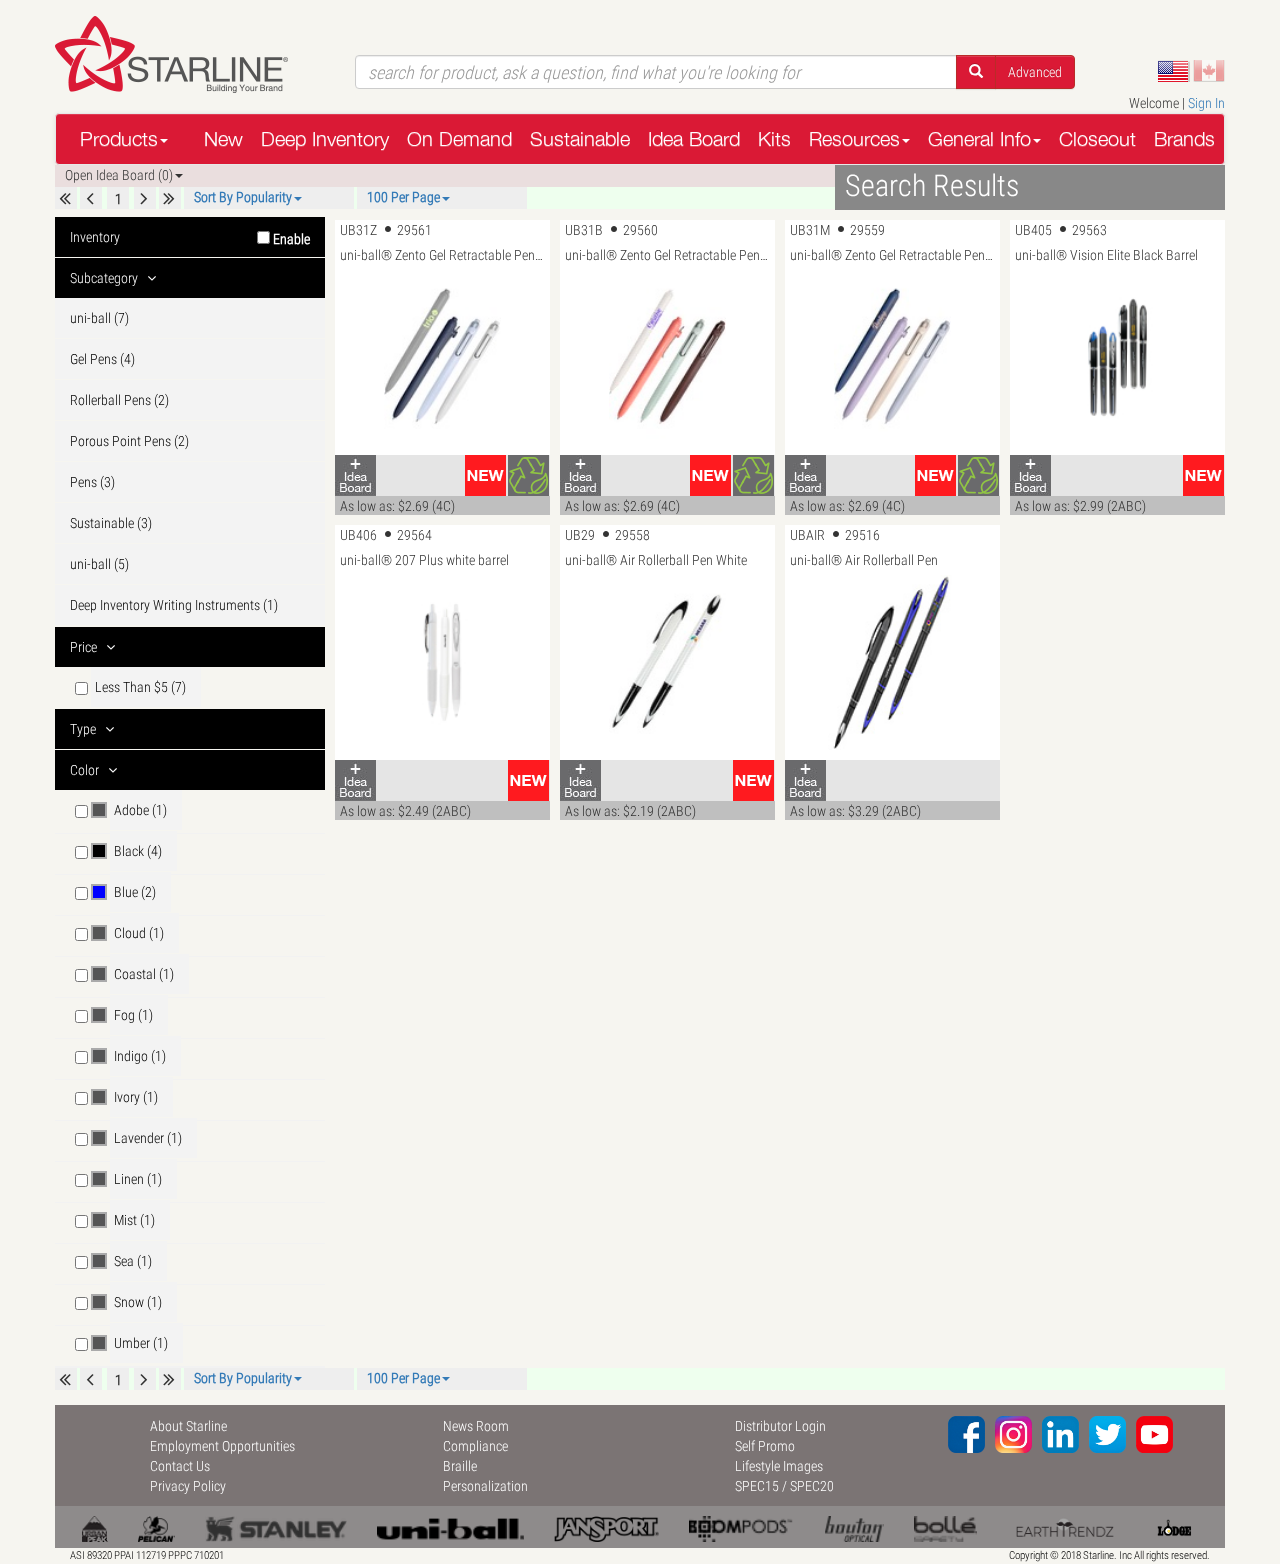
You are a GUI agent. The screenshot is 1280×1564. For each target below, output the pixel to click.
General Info (979, 138)
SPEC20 (812, 1486)
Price (85, 647)
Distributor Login (780, 1426)
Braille (460, 1466)
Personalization (485, 1486)
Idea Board (694, 138)
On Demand (459, 138)
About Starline (188, 1426)
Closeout (1097, 138)
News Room (476, 1426)
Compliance (475, 1446)
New (223, 138)
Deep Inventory (325, 138)
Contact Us (180, 1466)
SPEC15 (757, 1486)
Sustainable (580, 138)
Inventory (190, 238)
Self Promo (765, 1446)
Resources (854, 138)
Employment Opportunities (222, 1446)
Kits (774, 138)
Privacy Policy (188, 1486)
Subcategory (105, 278)
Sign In (1206, 103)
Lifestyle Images (779, 1466)
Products (119, 138)
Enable (290, 239)
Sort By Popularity (243, 197)
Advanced (1035, 72)
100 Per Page (403, 197)
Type (84, 729)
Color (86, 770)
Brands (1184, 138)
